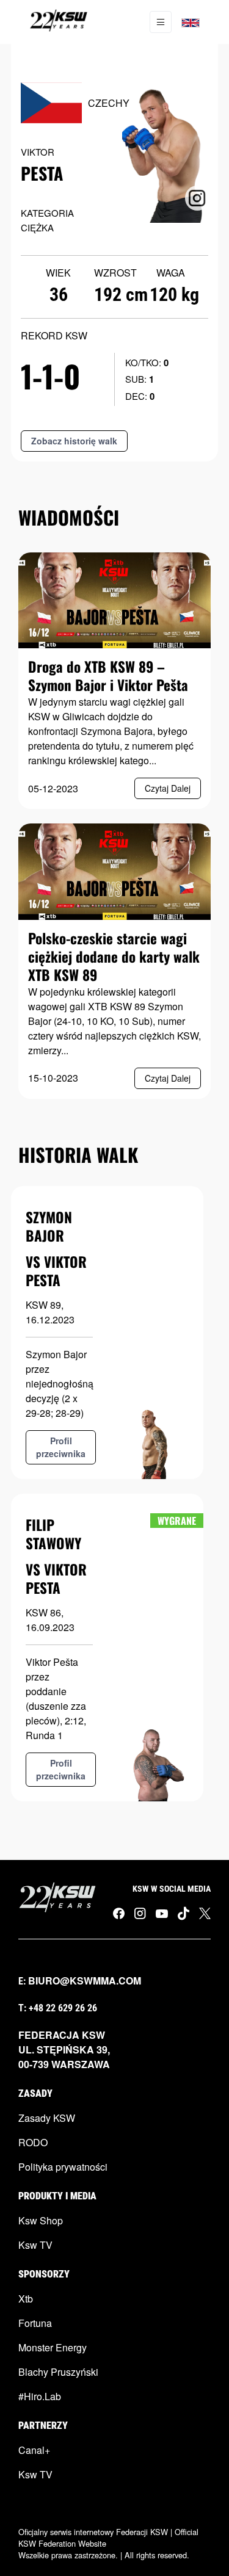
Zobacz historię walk (74, 441)
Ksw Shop (41, 2220)
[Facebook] (119, 1913)
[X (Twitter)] (205, 1913)
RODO (33, 2142)
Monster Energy (53, 2347)
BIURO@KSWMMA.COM (85, 1981)
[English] (191, 22)
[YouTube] (162, 1912)
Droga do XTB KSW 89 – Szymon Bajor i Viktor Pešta (108, 676)
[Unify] (59, 22)
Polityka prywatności (63, 2167)
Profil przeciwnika (61, 1447)
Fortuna (35, 2323)
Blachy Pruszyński (58, 2372)
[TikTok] (184, 1913)
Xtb (26, 2299)
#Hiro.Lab (40, 2396)
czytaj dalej (168, 788)
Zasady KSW (47, 2118)
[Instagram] (140, 1913)
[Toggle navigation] (161, 22)
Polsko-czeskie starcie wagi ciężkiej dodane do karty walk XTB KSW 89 (114, 957)
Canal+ (34, 2450)
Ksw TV (35, 2245)
